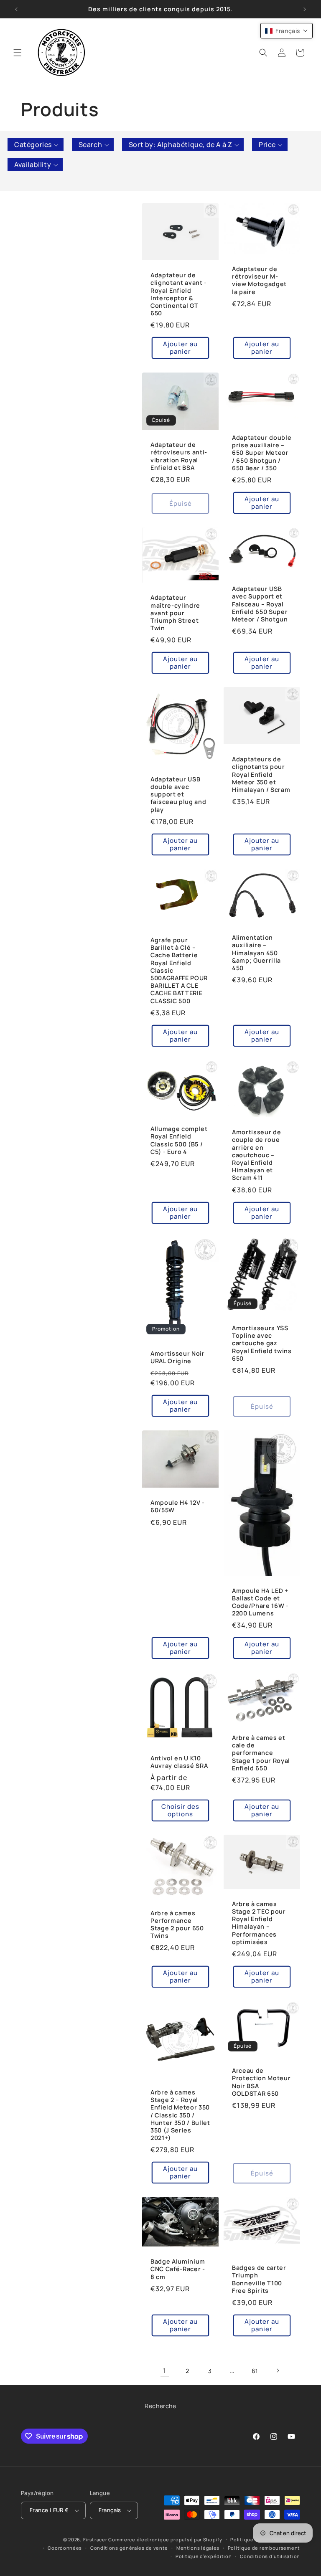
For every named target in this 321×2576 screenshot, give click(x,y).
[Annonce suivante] (305, 9)
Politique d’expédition (204, 2556)
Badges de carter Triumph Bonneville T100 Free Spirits (259, 2279)
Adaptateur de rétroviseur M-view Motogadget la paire (259, 280)
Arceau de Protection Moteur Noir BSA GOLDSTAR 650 (261, 2082)
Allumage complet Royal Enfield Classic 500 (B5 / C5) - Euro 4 (179, 1140)
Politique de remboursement (264, 2548)
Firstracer (95, 2539)
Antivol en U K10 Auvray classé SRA (179, 1762)
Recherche (160, 2406)
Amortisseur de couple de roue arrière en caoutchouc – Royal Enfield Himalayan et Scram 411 (256, 1155)
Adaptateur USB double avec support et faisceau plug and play (178, 795)
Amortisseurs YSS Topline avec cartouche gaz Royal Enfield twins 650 (262, 1343)
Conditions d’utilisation (270, 2556)
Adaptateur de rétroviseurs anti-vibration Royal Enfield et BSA (179, 456)
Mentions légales (198, 2548)
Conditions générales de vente (129, 2548)
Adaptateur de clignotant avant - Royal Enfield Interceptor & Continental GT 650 (179, 295)
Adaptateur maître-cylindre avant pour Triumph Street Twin (175, 613)
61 (255, 2371)
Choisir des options (180, 1810)
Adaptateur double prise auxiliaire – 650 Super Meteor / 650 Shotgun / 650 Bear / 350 (262, 453)
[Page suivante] (278, 2371)
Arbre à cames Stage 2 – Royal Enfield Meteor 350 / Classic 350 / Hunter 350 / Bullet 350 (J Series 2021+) (180, 2115)
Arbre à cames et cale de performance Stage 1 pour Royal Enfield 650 (261, 1753)
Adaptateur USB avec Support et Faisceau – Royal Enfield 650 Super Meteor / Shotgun (260, 604)
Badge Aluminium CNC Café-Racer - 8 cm (178, 2269)
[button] (18, 53)
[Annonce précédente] (16, 9)
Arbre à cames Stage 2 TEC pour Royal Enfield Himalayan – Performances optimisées (259, 1923)
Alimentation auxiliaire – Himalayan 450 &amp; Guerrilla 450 (256, 953)
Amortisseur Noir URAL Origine (178, 1357)
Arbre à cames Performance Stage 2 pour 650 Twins (177, 1924)
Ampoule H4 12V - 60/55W (178, 1506)
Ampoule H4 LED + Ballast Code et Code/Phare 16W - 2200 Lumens (260, 1602)
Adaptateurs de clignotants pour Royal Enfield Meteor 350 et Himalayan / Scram (261, 775)
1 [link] (165, 2371)
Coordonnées (65, 2548)
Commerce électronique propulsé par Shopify (165, 2539)
